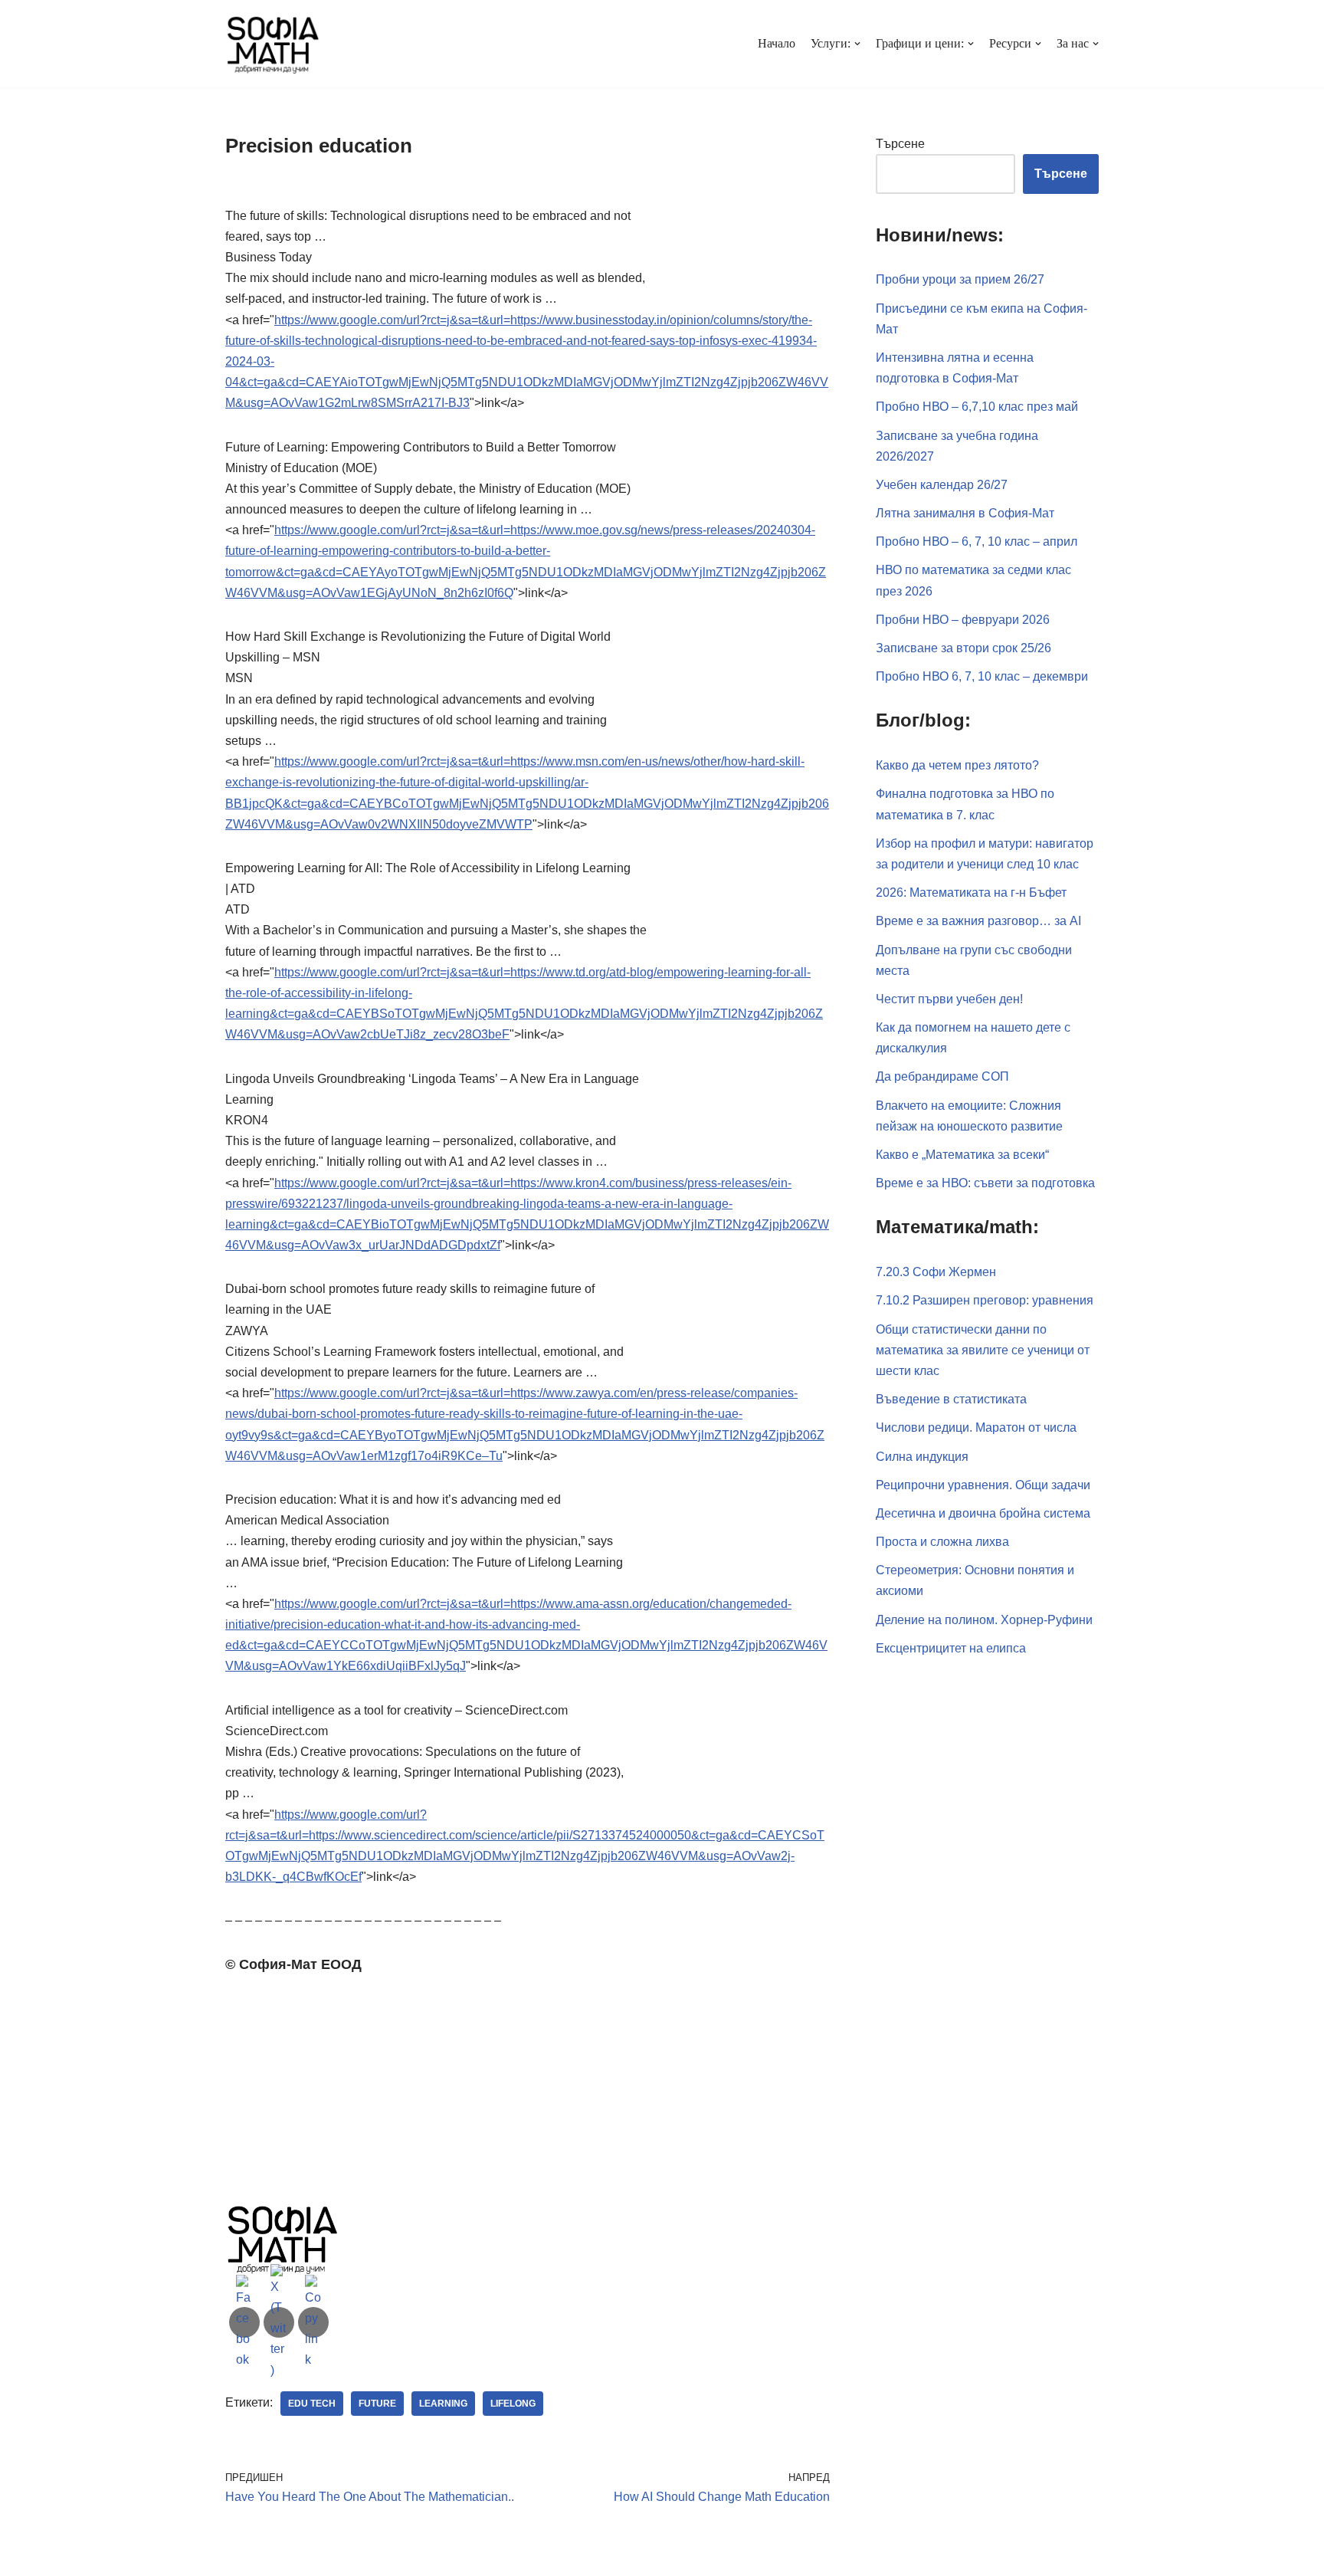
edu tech (312, 2404)
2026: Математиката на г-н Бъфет (971, 893)
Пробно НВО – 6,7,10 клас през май (977, 407)
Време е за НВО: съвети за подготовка (985, 1183)
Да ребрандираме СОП (942, 1076)
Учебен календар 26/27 (942, 485)
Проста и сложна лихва (942, 1542)
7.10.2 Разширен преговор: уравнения (985, 1300)
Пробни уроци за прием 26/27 (960, 279)
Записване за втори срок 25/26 (964, 648)
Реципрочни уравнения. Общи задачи (983, 1485)
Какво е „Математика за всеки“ (962, 1155)
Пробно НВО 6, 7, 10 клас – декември (982, 676)
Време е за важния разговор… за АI (978, 921)
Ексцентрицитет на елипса (951, 1648)
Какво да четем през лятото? (957, 765)
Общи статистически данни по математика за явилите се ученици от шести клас (983, 1350)
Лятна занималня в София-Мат (965, 513)
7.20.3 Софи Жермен (936, 1272)
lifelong (513, 2404)
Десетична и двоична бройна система (983, 1513)
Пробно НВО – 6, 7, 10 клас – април (977, 541)
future (377, 2404)
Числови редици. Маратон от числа (976, 1427)
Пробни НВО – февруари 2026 (963, 620)
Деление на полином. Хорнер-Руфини (984, 1620)
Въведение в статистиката (951, 1399)
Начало (777, 43)
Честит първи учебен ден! (949, 999)
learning (443, 2404)
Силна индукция (922, 1457)
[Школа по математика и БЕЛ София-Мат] (273, 44)
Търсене (900, 144)
